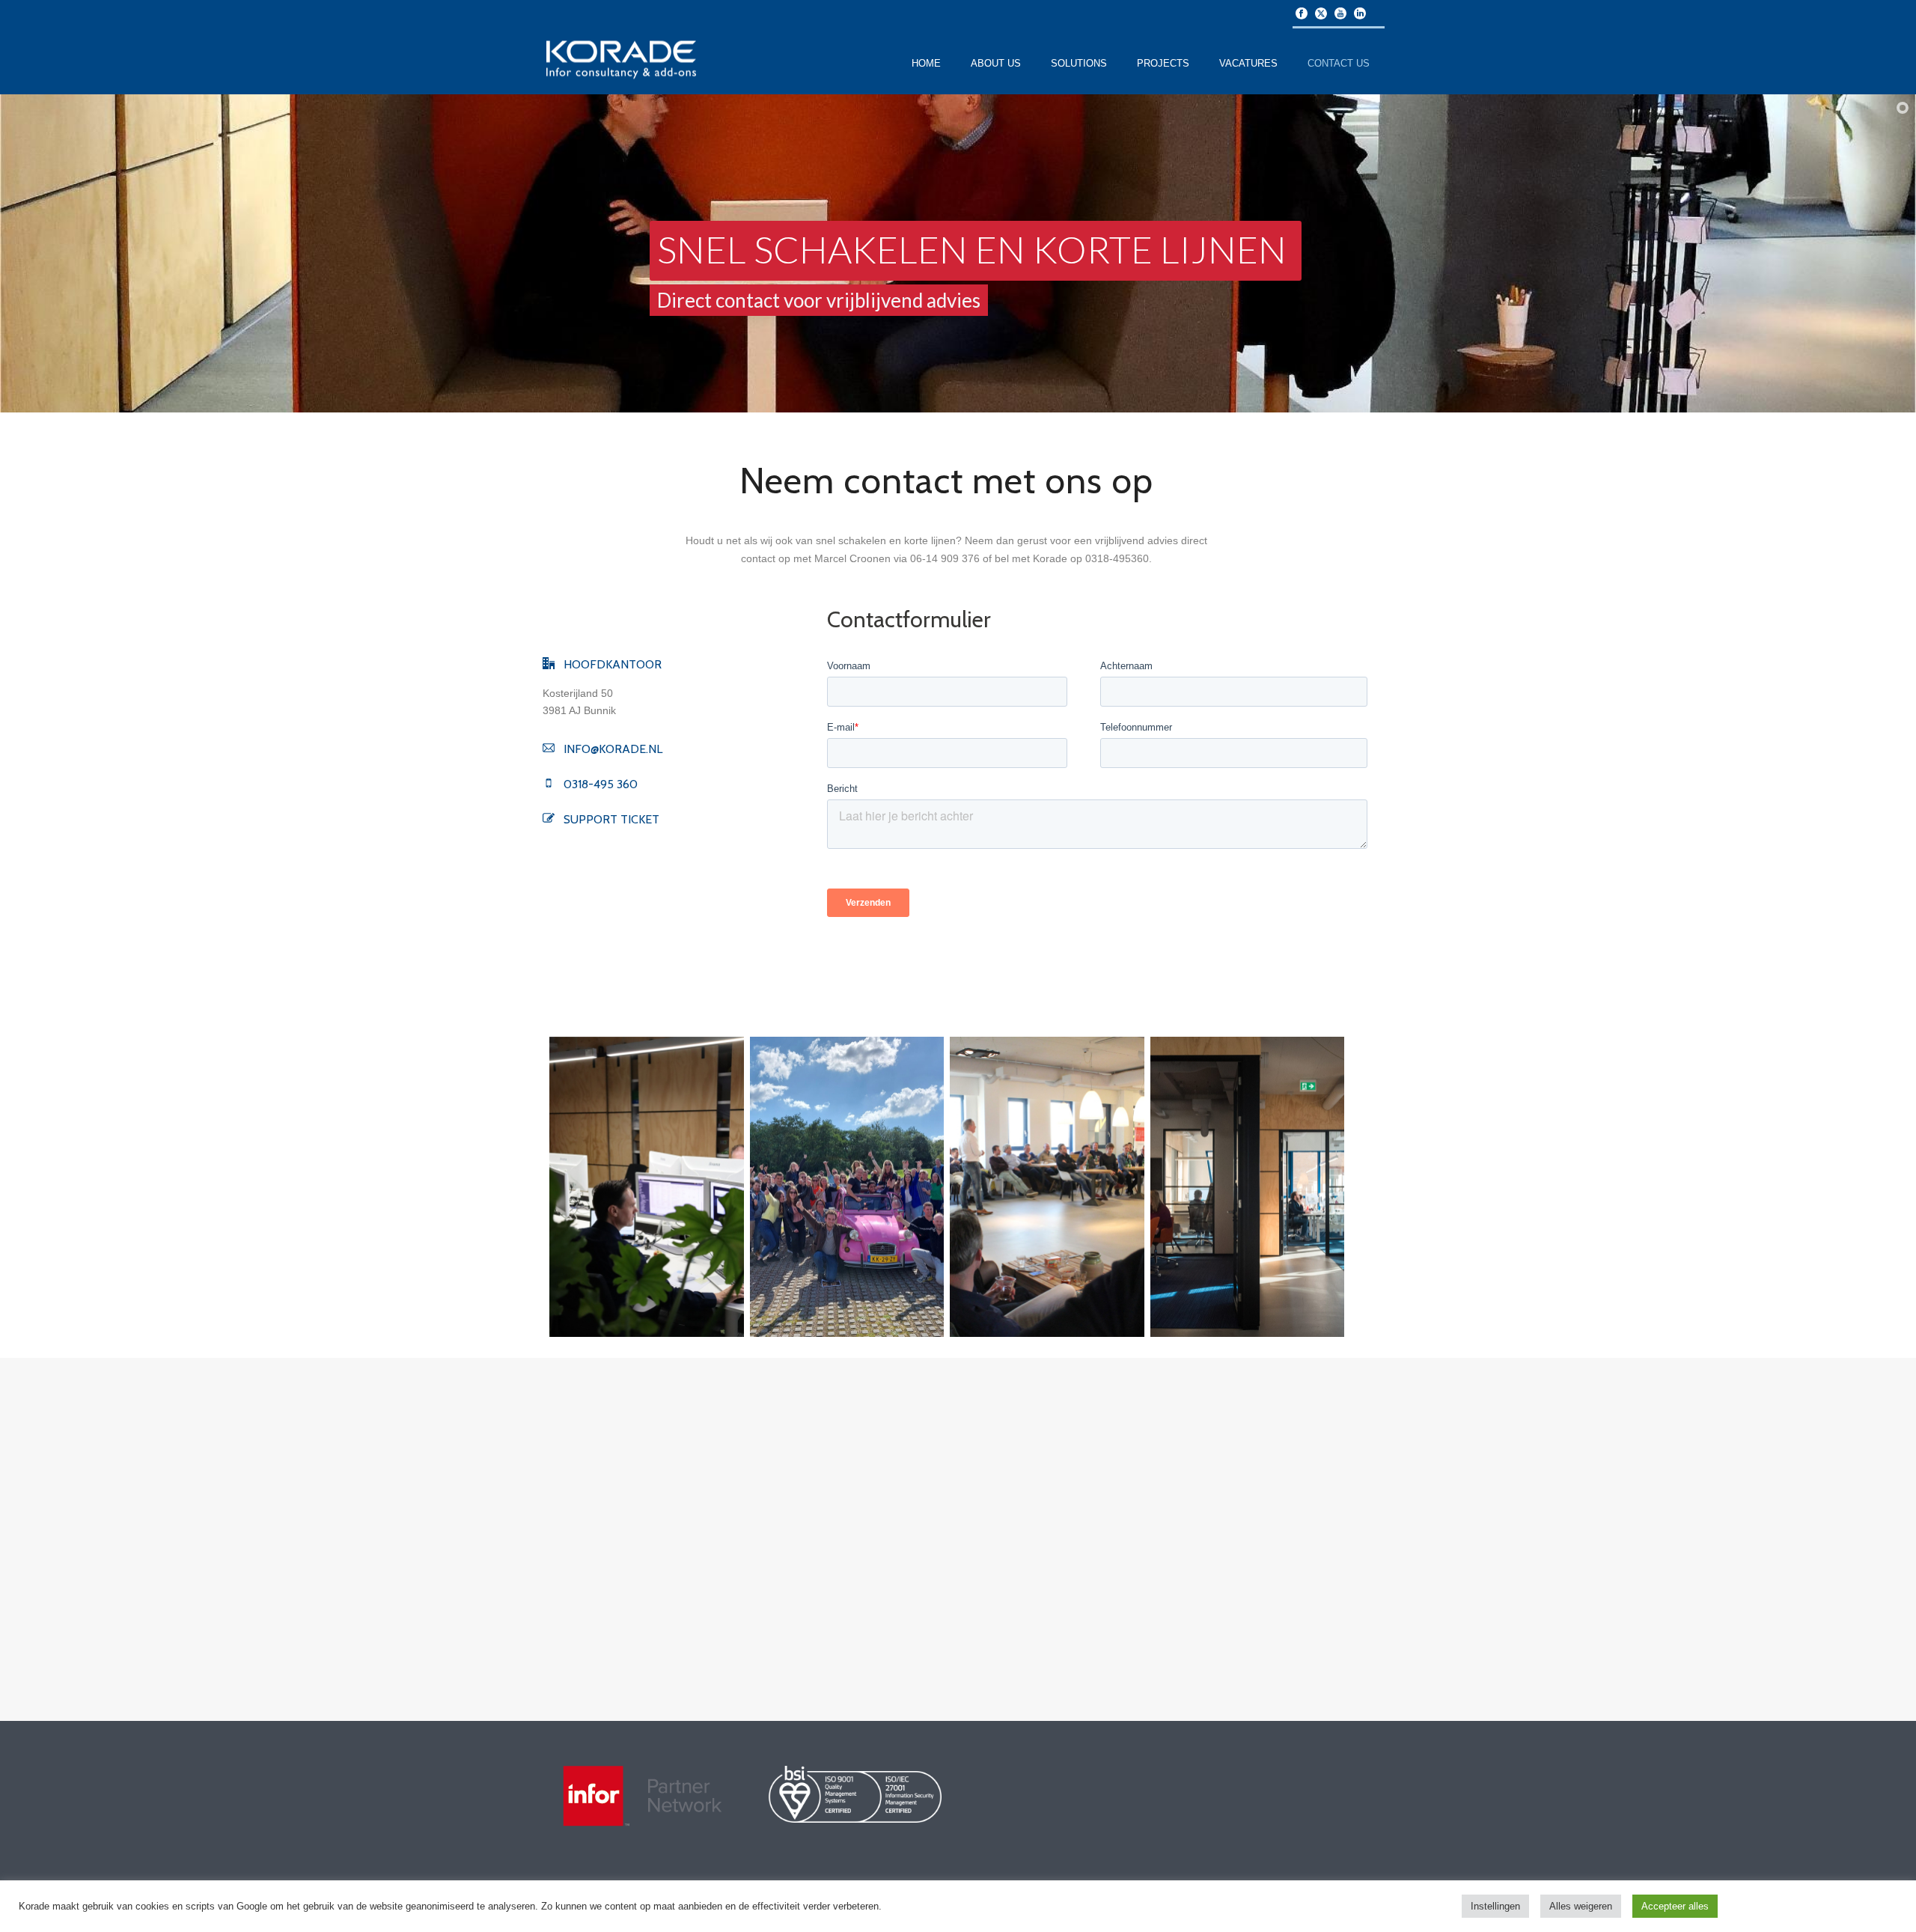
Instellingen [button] (1495, 1906)
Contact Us (1339, 63)
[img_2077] (1047, 1187)
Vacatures (1248, 63)
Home (926, 63)
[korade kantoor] (1248, 1187)
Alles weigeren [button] (1581, 1906)
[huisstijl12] (647, 1187)
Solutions (1079, 63)
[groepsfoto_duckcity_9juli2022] (847, 1187)
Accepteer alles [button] (1675, 1906)
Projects (1163, 63)
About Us (996, 63)
